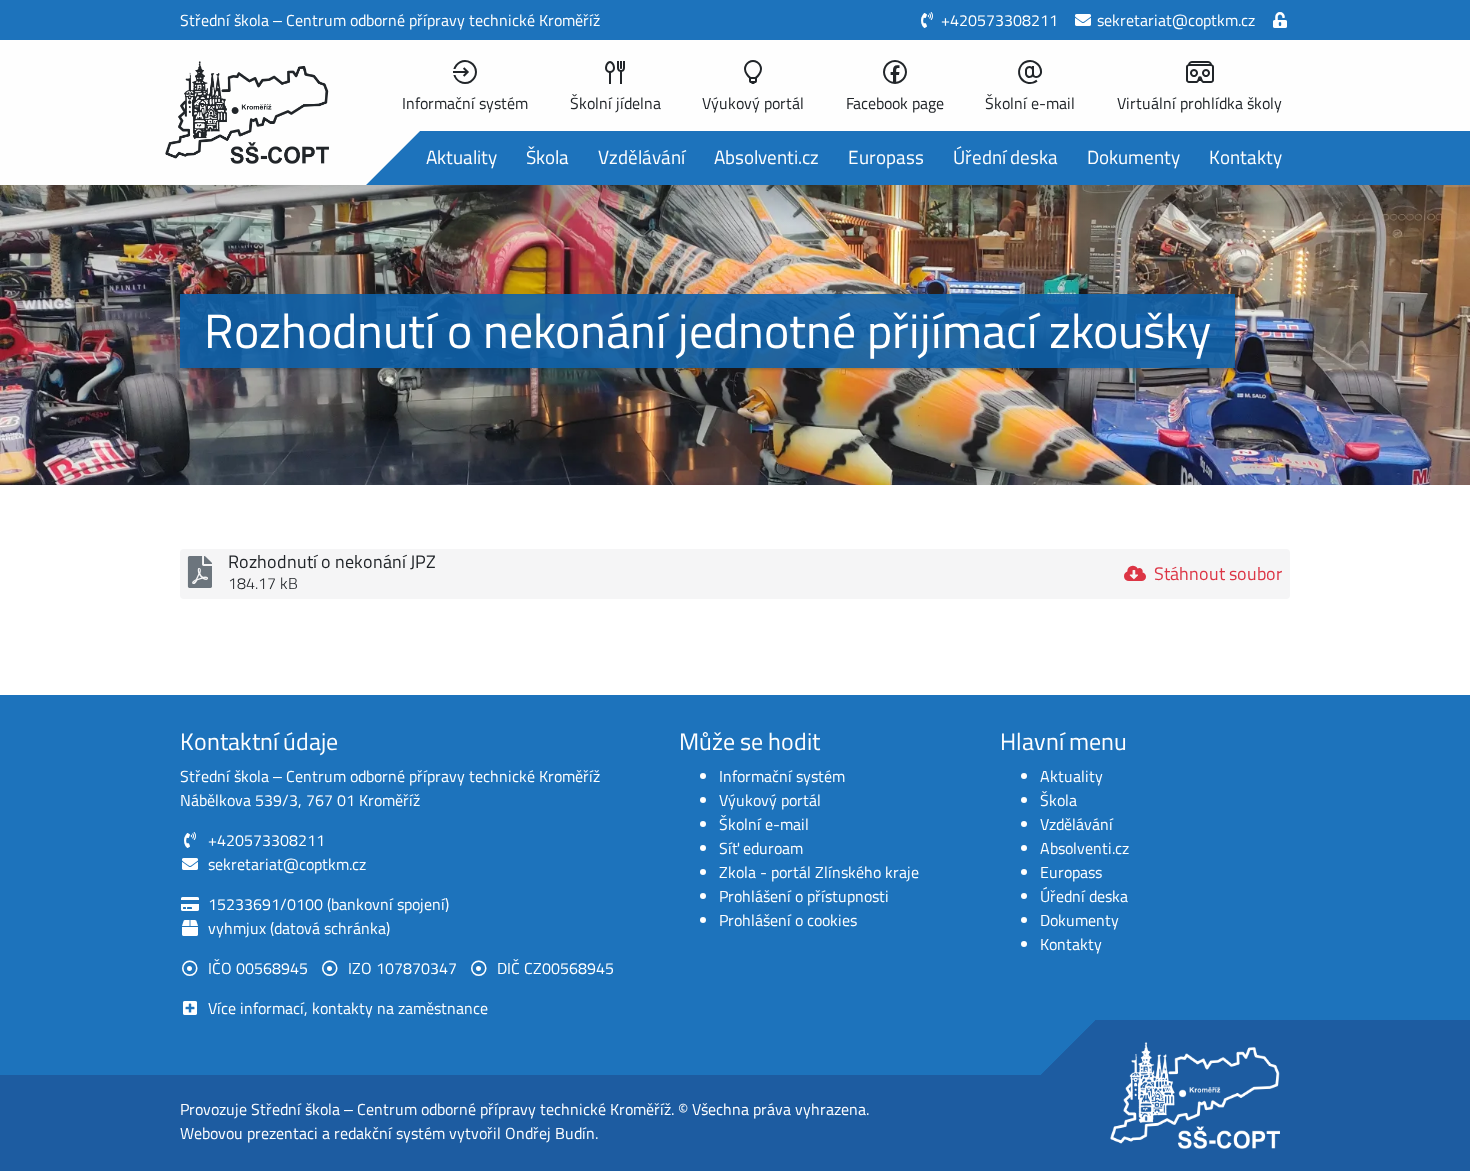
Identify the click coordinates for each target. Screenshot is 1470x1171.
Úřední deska (1005, 156)
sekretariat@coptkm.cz (1176, 20)
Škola (547, 156)
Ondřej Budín (550, 1133)
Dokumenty (1133, 156)
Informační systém (782, 776)
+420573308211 (999, 20)
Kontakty (1245, 156)
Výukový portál (770, 800)
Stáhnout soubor (1218, 573)
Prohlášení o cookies (788, 920)
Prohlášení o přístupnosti (804, 896)
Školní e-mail (764, 824)
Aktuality (461, 156)
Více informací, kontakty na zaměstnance (348, 1008)
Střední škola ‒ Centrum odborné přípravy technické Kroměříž (461, 1109)
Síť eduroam (761, 848)
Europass (886, 156)
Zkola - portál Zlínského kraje (819, 872)
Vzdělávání (641, 156)
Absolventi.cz (766, 156)
